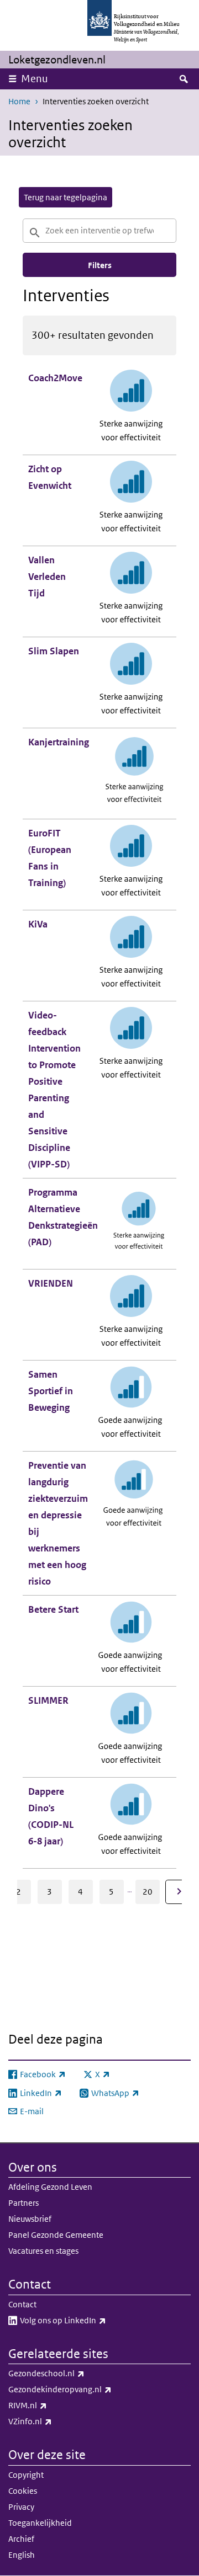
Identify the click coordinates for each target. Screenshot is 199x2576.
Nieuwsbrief (30, 2219)
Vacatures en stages (43, 2251)
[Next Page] (179, 1892)
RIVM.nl (52, 2405)
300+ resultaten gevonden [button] (93, 335)
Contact (22, 2304)
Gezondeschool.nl (71, 2373)
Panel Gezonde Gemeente (56, 2235)
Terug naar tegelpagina (66, 197)
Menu (35, 79)
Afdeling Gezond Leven (50, 2187)
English (22, 2555)
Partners (23, 2203)
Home (19, 101)
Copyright (26, 2475)
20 (148, 1892)
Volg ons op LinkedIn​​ (87, 2320)
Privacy (21, 2507)
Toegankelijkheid (40, 2523)
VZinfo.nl (54, 2421)
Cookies (23, 2491)
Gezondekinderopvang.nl (84, 2389)
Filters (100, 265)
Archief (21, 2539)
